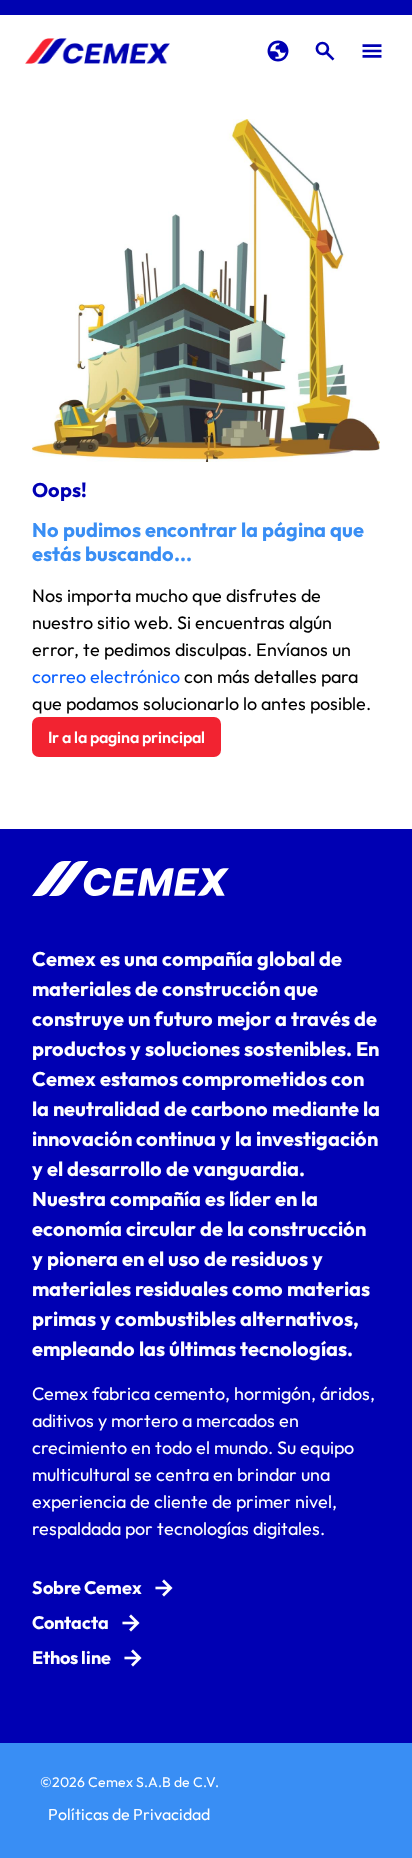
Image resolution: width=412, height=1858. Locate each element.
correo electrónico (106, 676)
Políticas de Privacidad (129, 1814)
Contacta (70, 1622)
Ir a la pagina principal (126, 737)
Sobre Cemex (87, 1587)
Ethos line (71, 1657)
